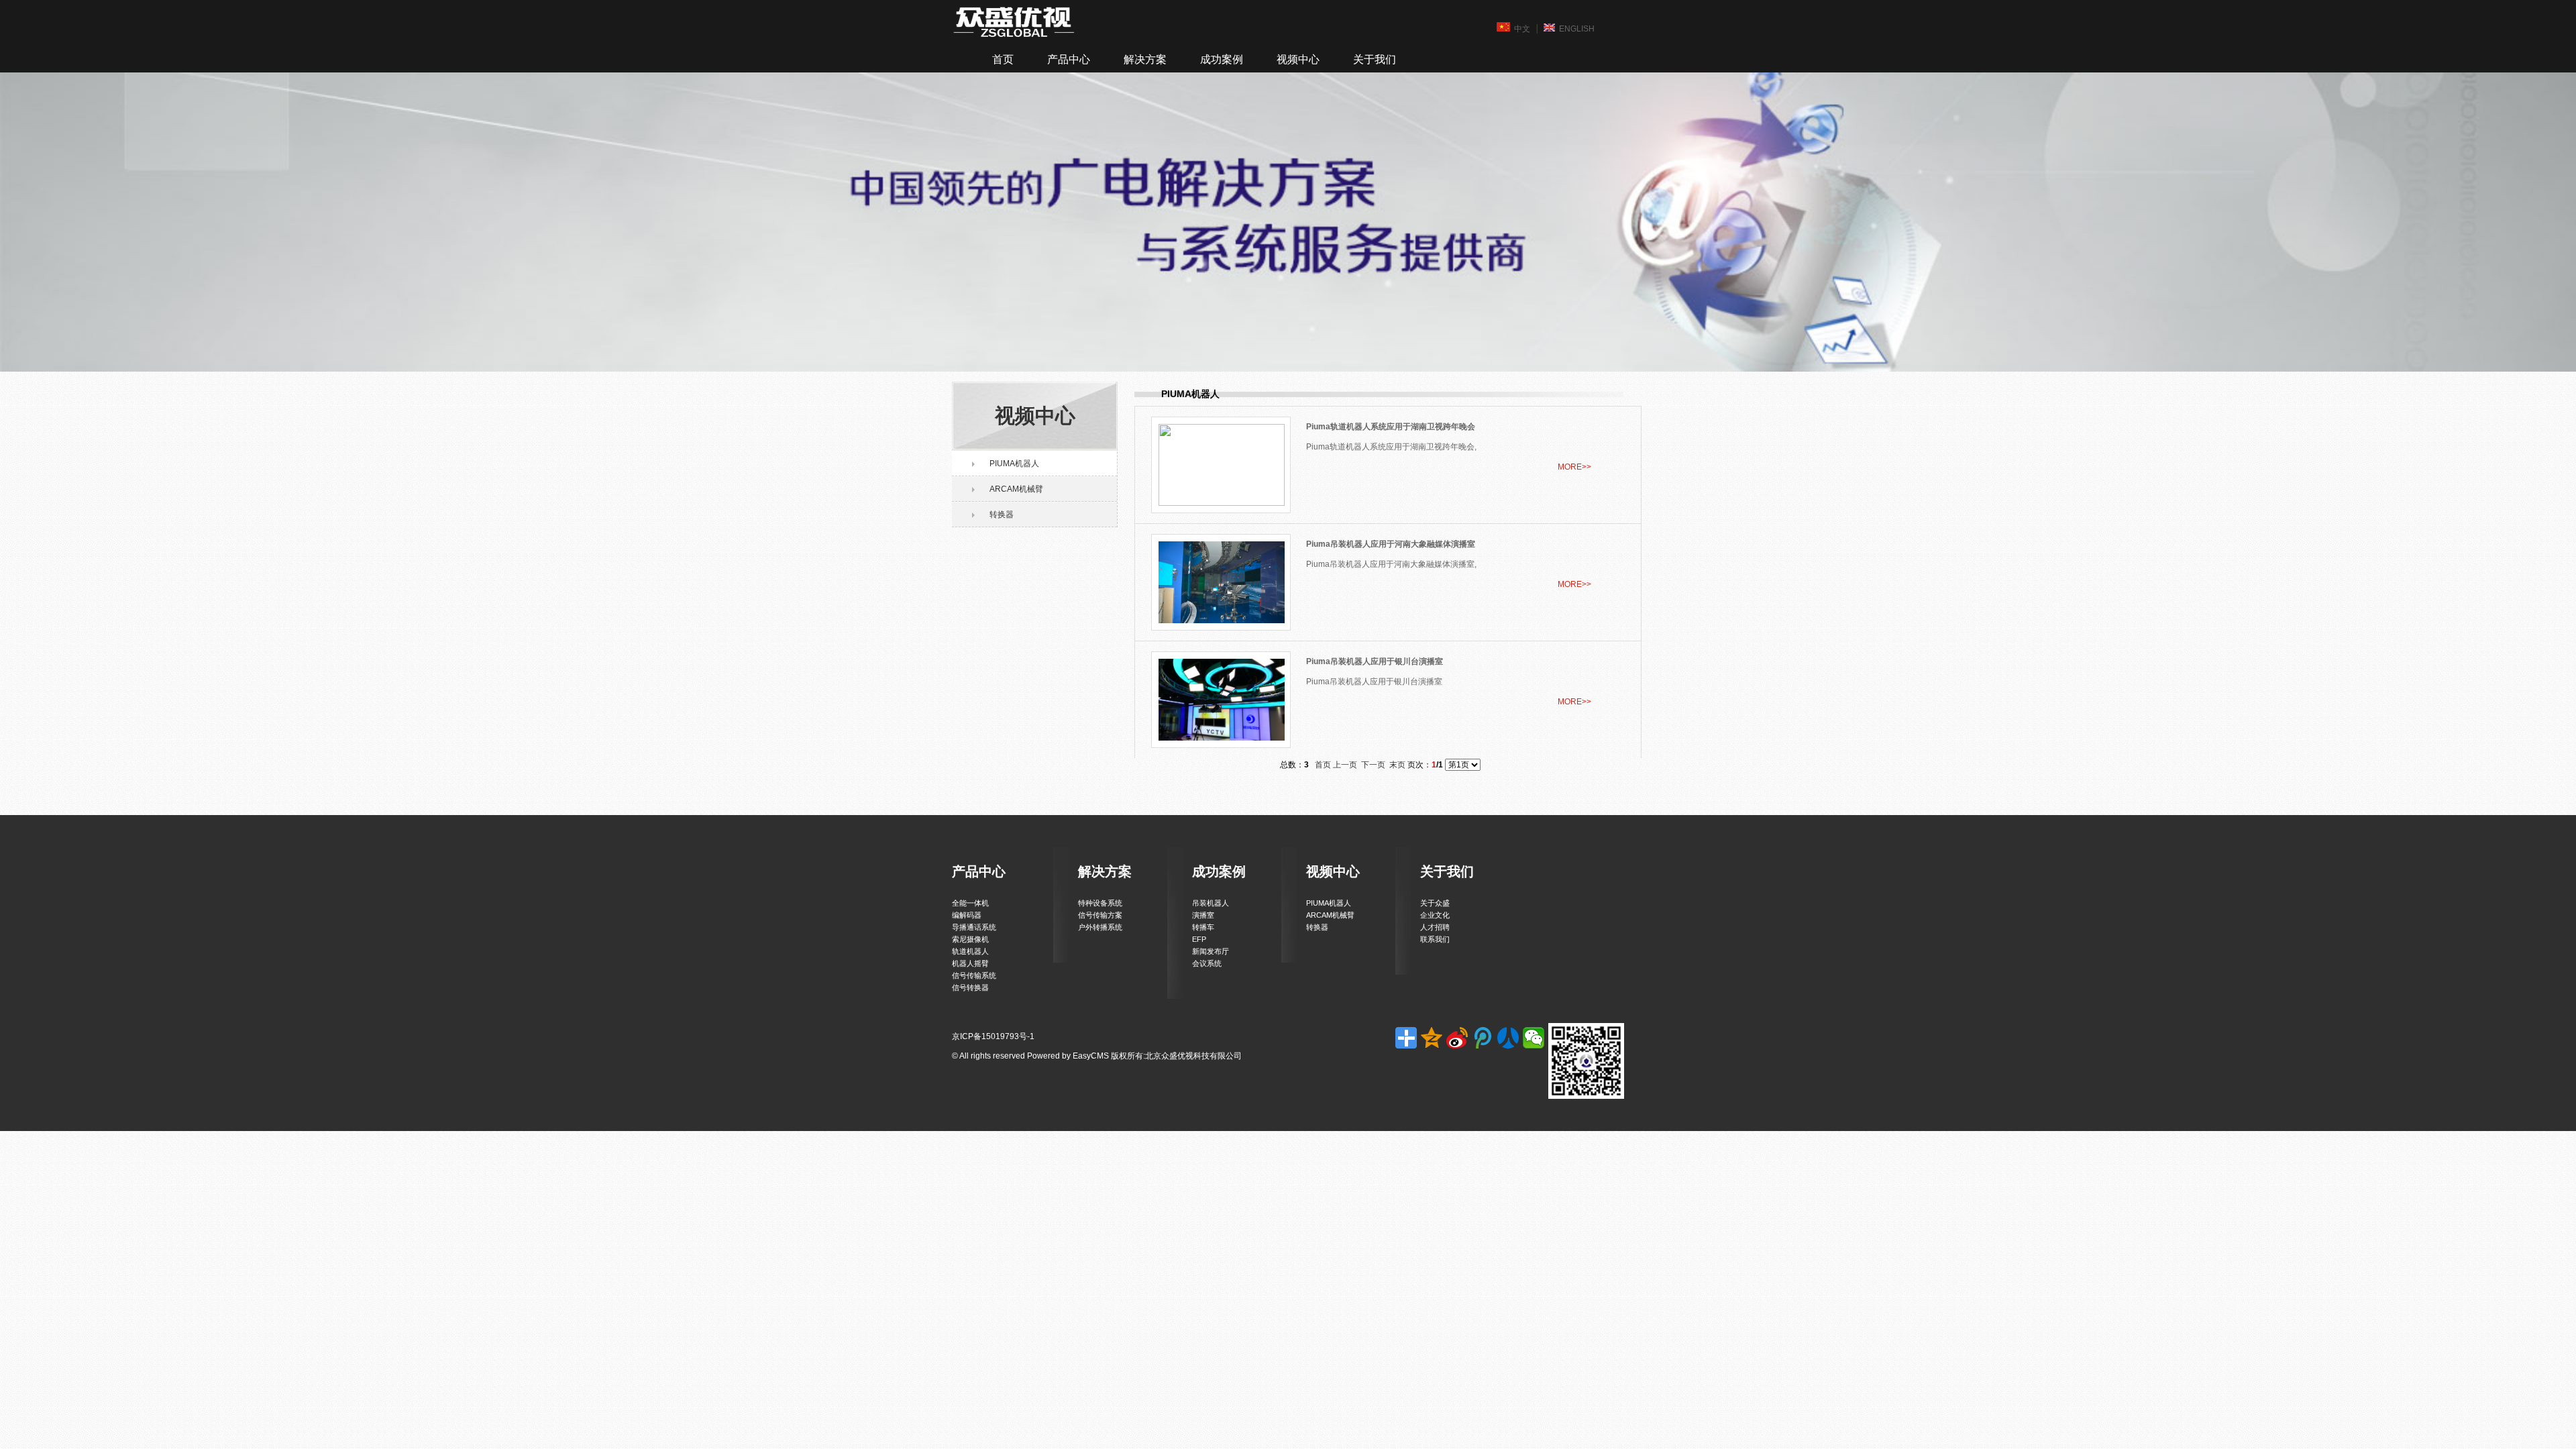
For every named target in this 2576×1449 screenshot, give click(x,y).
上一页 (1345, 765)
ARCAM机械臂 (1016, 489)
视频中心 (1298, 59)
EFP (1199, 939)
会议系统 (1207, 963)
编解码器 (967, 915)
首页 (1003, 59)
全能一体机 (970, 903)
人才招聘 (1435, 927)
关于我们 (1375, 59)
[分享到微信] (1534, 1038)
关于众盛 (1435, 903)
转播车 (1203, 927)
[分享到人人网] (1508, 1038)
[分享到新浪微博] (1457, 1038)
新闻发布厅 (1211, 951)
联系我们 (1435, 939)
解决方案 (1145, 59)
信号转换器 (970, 987)
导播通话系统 (974, 927)
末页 (1397, 765)
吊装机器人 (1211, 903)
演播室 (1203, 915)
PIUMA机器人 (1014, 464)
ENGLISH (1577, 29)
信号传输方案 (1100, 915)
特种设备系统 (1100, 903)
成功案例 (1222, 59)
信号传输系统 (974, 975)
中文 (1522, 29)
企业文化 (1435, 915)
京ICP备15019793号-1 (993, 1036)
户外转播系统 (1100, 927)
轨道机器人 (970, 951)
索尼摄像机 (970, 939)
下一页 (1373, 765)
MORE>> (1574, 467)
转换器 (1002, 515)
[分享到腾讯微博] (1483, 1038)
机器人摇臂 (970, 963)
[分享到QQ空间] (1432, 1038)
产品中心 (1069, 59)
